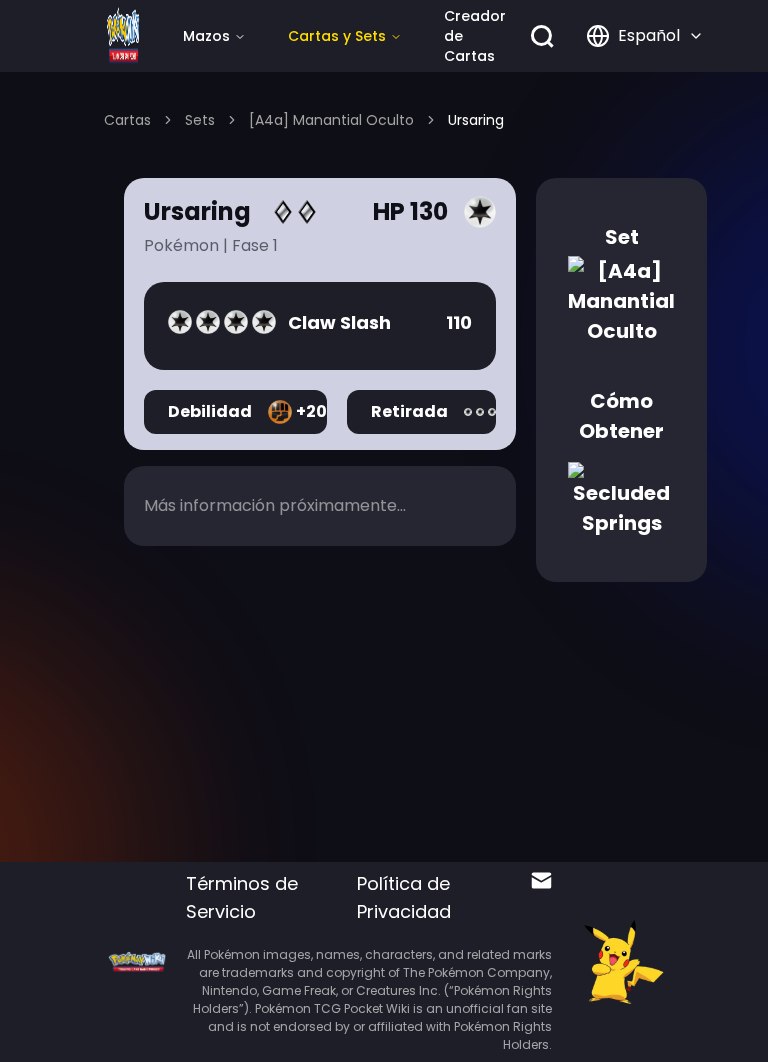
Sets (200, 120)
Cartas (127, 120)
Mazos (206, 36)
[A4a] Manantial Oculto (331, 120)
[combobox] (645, 36)
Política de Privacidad (404, 897)
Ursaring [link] (476, 120)
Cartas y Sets (337, 36)
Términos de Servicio (242, 897)
